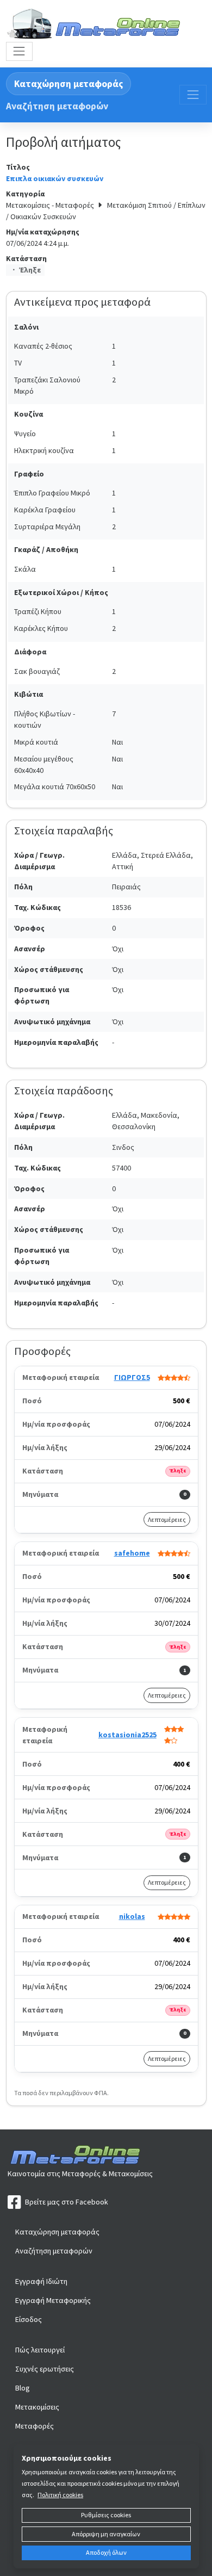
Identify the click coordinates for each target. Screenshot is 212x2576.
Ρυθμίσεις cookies (106, 2515)
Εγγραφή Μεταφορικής (53, 2300)
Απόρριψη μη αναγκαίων (106, 2534)
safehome (132, 1553)
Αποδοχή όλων (106, 2552)
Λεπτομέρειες (167, 1519)
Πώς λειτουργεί (40, 2350)
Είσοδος (29, 2319)
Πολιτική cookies (60, 2495)
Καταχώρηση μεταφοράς (68, 84)
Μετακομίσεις (37, 2407)
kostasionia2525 (127, 1735)
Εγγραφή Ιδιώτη (41, 2281)
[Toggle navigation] (19, 51)
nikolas (132, 1916)
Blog (23, 2388)
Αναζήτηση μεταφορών (57, 106)
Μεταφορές (35, 2426)
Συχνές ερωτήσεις (45, 2369)
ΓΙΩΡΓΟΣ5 (132, 1377)
